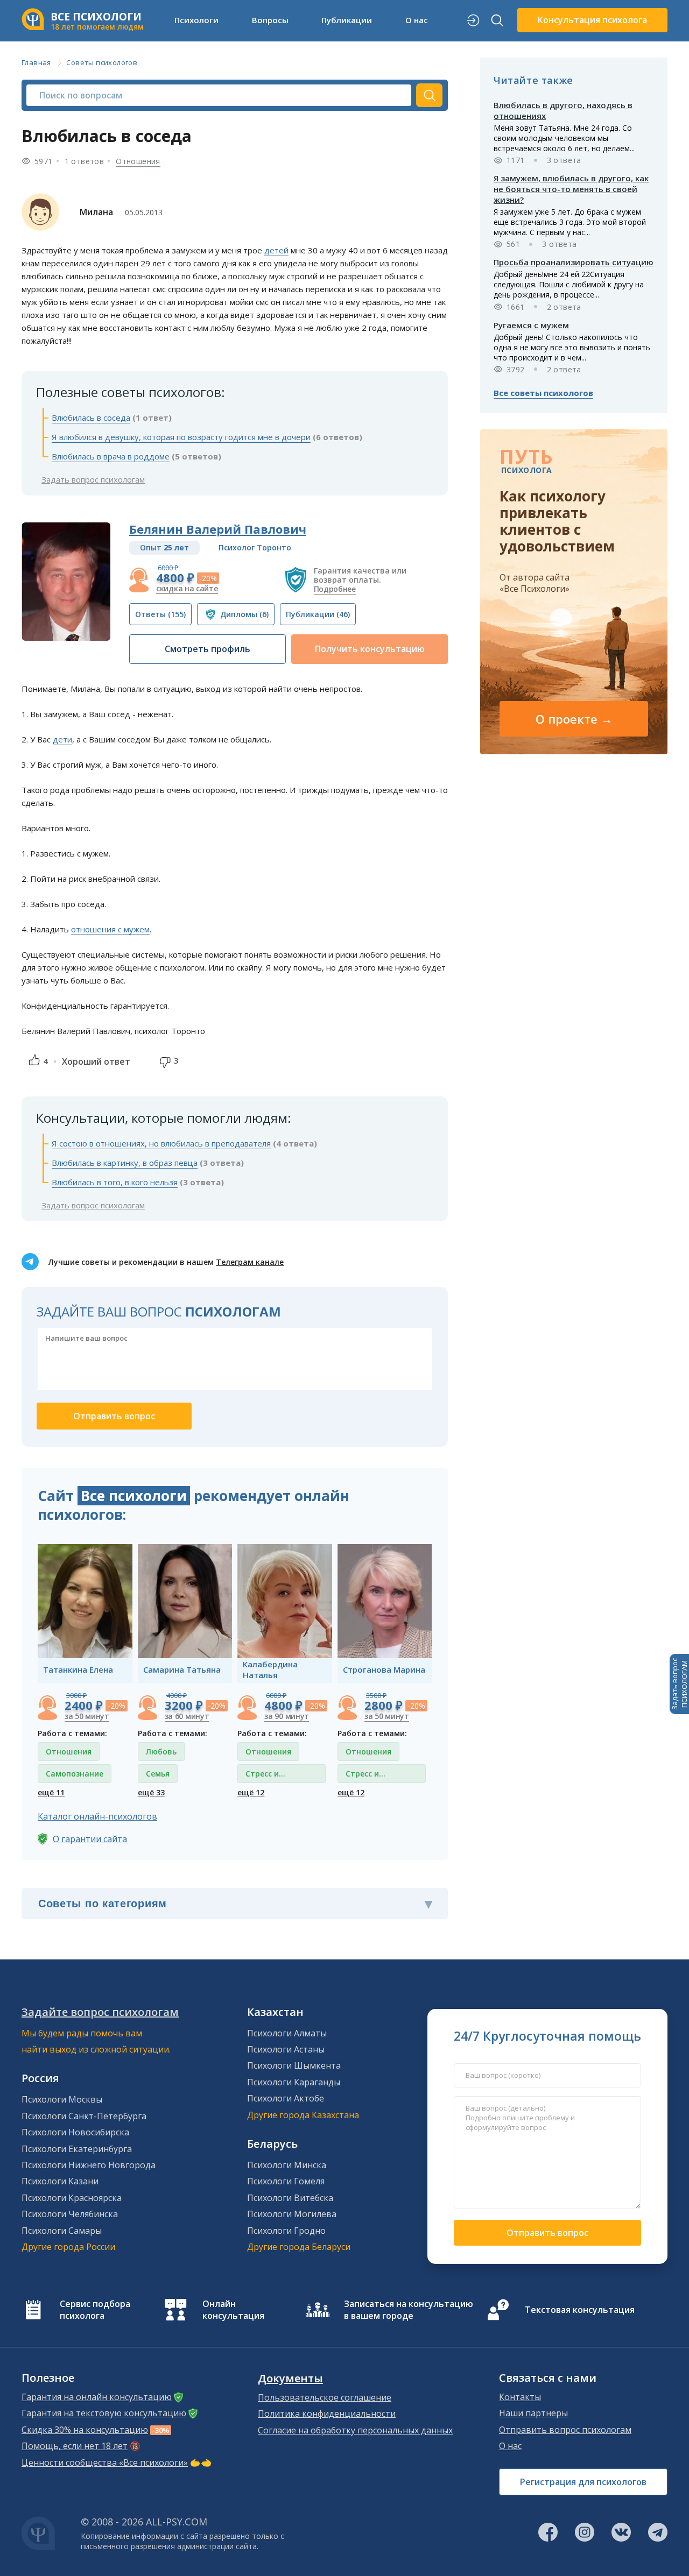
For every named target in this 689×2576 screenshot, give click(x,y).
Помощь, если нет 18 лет (75, 2446)
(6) (244, 614)
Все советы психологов (543, 393)
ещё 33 (151, 1792)
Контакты (520, 2397)
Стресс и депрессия (266, 1776)
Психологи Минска (287, 2165)
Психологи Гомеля (286, 2181)
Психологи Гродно (286, 2231)
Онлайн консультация (233, 2310)
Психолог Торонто (255, 547)
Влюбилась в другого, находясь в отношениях (563, 110)
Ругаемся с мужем (531, 325)
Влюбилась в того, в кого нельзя (115, 1182)
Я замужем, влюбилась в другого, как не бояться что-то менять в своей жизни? (571, 189)
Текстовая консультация (580, 2310)
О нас (510, 2446)
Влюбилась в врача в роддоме (111, 456)
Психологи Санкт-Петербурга (84, 2116)
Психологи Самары (62, 2231)
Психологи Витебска (290, 2198)
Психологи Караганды (294, 2082)
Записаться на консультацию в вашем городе (409, 2310)
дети (62, 739)
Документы (290, 2379)
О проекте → (574, 719)
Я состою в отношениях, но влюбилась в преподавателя (161, 1143)
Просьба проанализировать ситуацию (574, 262)
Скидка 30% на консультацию (85, 2430)
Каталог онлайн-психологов (97, 1816)
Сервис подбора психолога (95, 2310)
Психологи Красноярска (72, 2198)
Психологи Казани (60, 2181)
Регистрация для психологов (583, 2482)
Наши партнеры (533, 2413)
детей (276, 250)
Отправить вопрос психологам (565, 2430)
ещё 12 (251, 1792)
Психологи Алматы (287, 2033)
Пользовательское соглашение (325, 2397)
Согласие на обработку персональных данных (355, 2430)
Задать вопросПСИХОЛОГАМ (679, 1684)
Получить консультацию (370, 649)
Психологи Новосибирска (75, 2132)
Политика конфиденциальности (327, 2414)
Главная (36, 62)
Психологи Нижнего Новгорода (89, 2165)
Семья (158, 1774)
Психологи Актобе (286, 2098)
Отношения (138, 161)
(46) (318, 614)
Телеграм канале (250, 1262)
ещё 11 (51, 1792)
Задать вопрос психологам (93, 479)
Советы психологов (102, 62)
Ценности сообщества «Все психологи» (105, 2462)
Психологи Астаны (286, 2049)
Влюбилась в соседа (91, 417)
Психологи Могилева (292, 2214)
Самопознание (75, 1774)
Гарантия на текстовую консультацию (104, 2413)
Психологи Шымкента (294, 2065)
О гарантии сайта (90, 1839)
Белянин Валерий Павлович (218, 529)
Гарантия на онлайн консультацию (97, 2397)
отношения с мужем (110, 929)
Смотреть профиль (208, 649)
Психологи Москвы (62, 2099)
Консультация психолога (592, 20)
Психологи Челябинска (70, 2214)
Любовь (161, 1751)
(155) (160, 614)
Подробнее (335, 589)
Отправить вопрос (547, 2233)
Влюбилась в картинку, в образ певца (125, 1163)
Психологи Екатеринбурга (77, 2149)
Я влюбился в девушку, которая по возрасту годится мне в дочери (181, 437)
